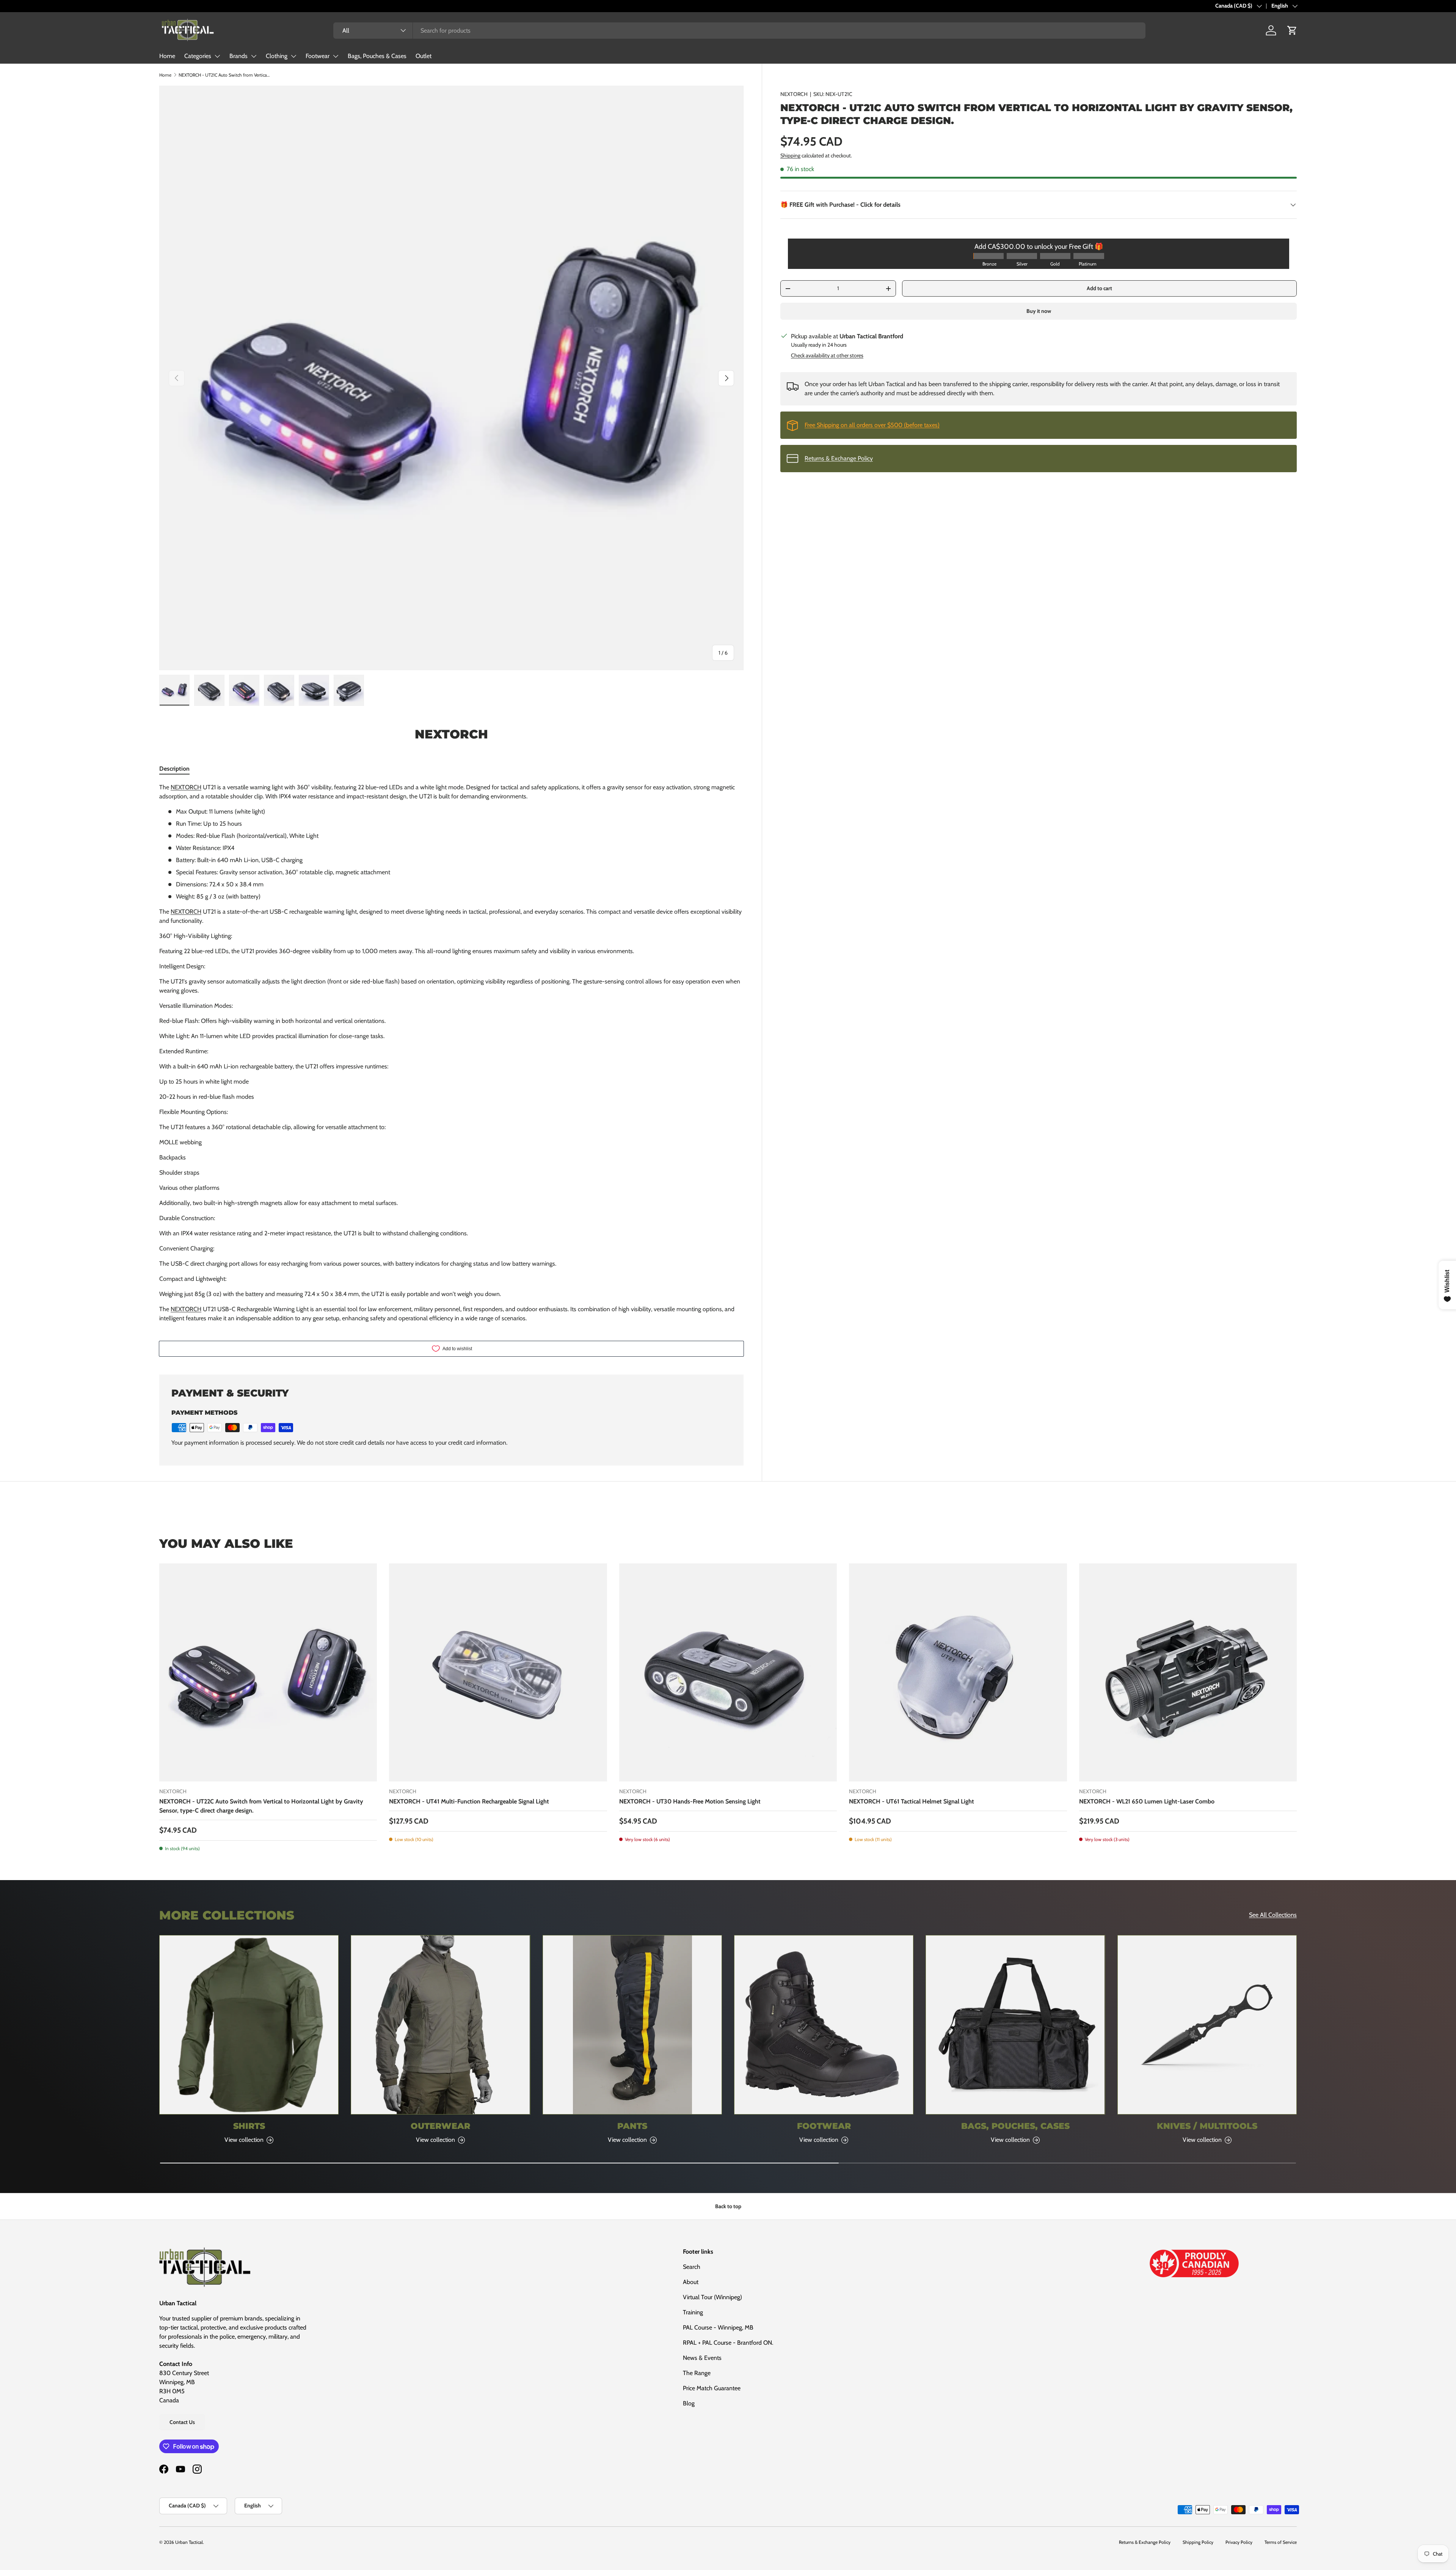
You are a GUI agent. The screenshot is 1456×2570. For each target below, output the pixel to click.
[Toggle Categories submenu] (217, 56)
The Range (697, 2373)
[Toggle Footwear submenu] (336, 56)
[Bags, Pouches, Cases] (1015, 2025)
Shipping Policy (1198, 2542)
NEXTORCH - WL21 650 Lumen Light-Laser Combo (1147, 1801)
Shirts (249, 2126)
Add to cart (1099, 288)
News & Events (702, 2358)
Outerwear (440, 2126)
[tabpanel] (451, 1053)
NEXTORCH (794, 94)
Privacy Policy (1239, 2542)
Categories (198, 56)
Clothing (277, 56)
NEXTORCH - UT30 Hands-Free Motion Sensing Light (690, 1801)
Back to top (728, 2206)
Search (692, 2267)
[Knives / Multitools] (1207, 2025)
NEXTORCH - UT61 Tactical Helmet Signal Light (912, 1801)
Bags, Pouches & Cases (377, 56)
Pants (632, 2126)
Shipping (790, 156)
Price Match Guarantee (712, 2388)
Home (167, 56)
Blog (689, 2403)
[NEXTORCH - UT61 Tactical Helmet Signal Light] (958, 1672)
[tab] (174, 769)
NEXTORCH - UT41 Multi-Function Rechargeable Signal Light (469, 1801)
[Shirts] (249, 2025)
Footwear (318, 56)
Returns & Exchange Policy (839, 458)
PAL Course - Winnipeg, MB (718, 2327)
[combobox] (739, 31)
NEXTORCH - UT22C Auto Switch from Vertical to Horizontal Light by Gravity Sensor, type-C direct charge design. (261, 1806)
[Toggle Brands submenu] (254, 56)
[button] (1292, 30)
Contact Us (182, 2422)
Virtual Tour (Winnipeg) (712, 2297)
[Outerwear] (440, 2025)
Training (693, 2312)
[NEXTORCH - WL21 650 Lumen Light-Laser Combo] (1188, 1672)
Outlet (424, 56)
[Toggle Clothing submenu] (293, 56)
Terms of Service (1281, 2542)
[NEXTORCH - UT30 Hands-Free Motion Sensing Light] (728, 1672)
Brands (238, 56)
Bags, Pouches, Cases (1015, 2126)
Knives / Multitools (1207, 2126)
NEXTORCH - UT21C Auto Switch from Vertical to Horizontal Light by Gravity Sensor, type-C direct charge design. (224, 75)
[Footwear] (824, 2025)
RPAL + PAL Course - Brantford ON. (728, 2343)
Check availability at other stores (827, 355)
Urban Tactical (189, 2542)
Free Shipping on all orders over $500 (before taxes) (872, 425)
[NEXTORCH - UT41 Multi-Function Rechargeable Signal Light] (498, 1672)
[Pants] (632, 2025)
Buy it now (1039, 311)
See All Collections (1273, 1915)
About (691, 2282)
